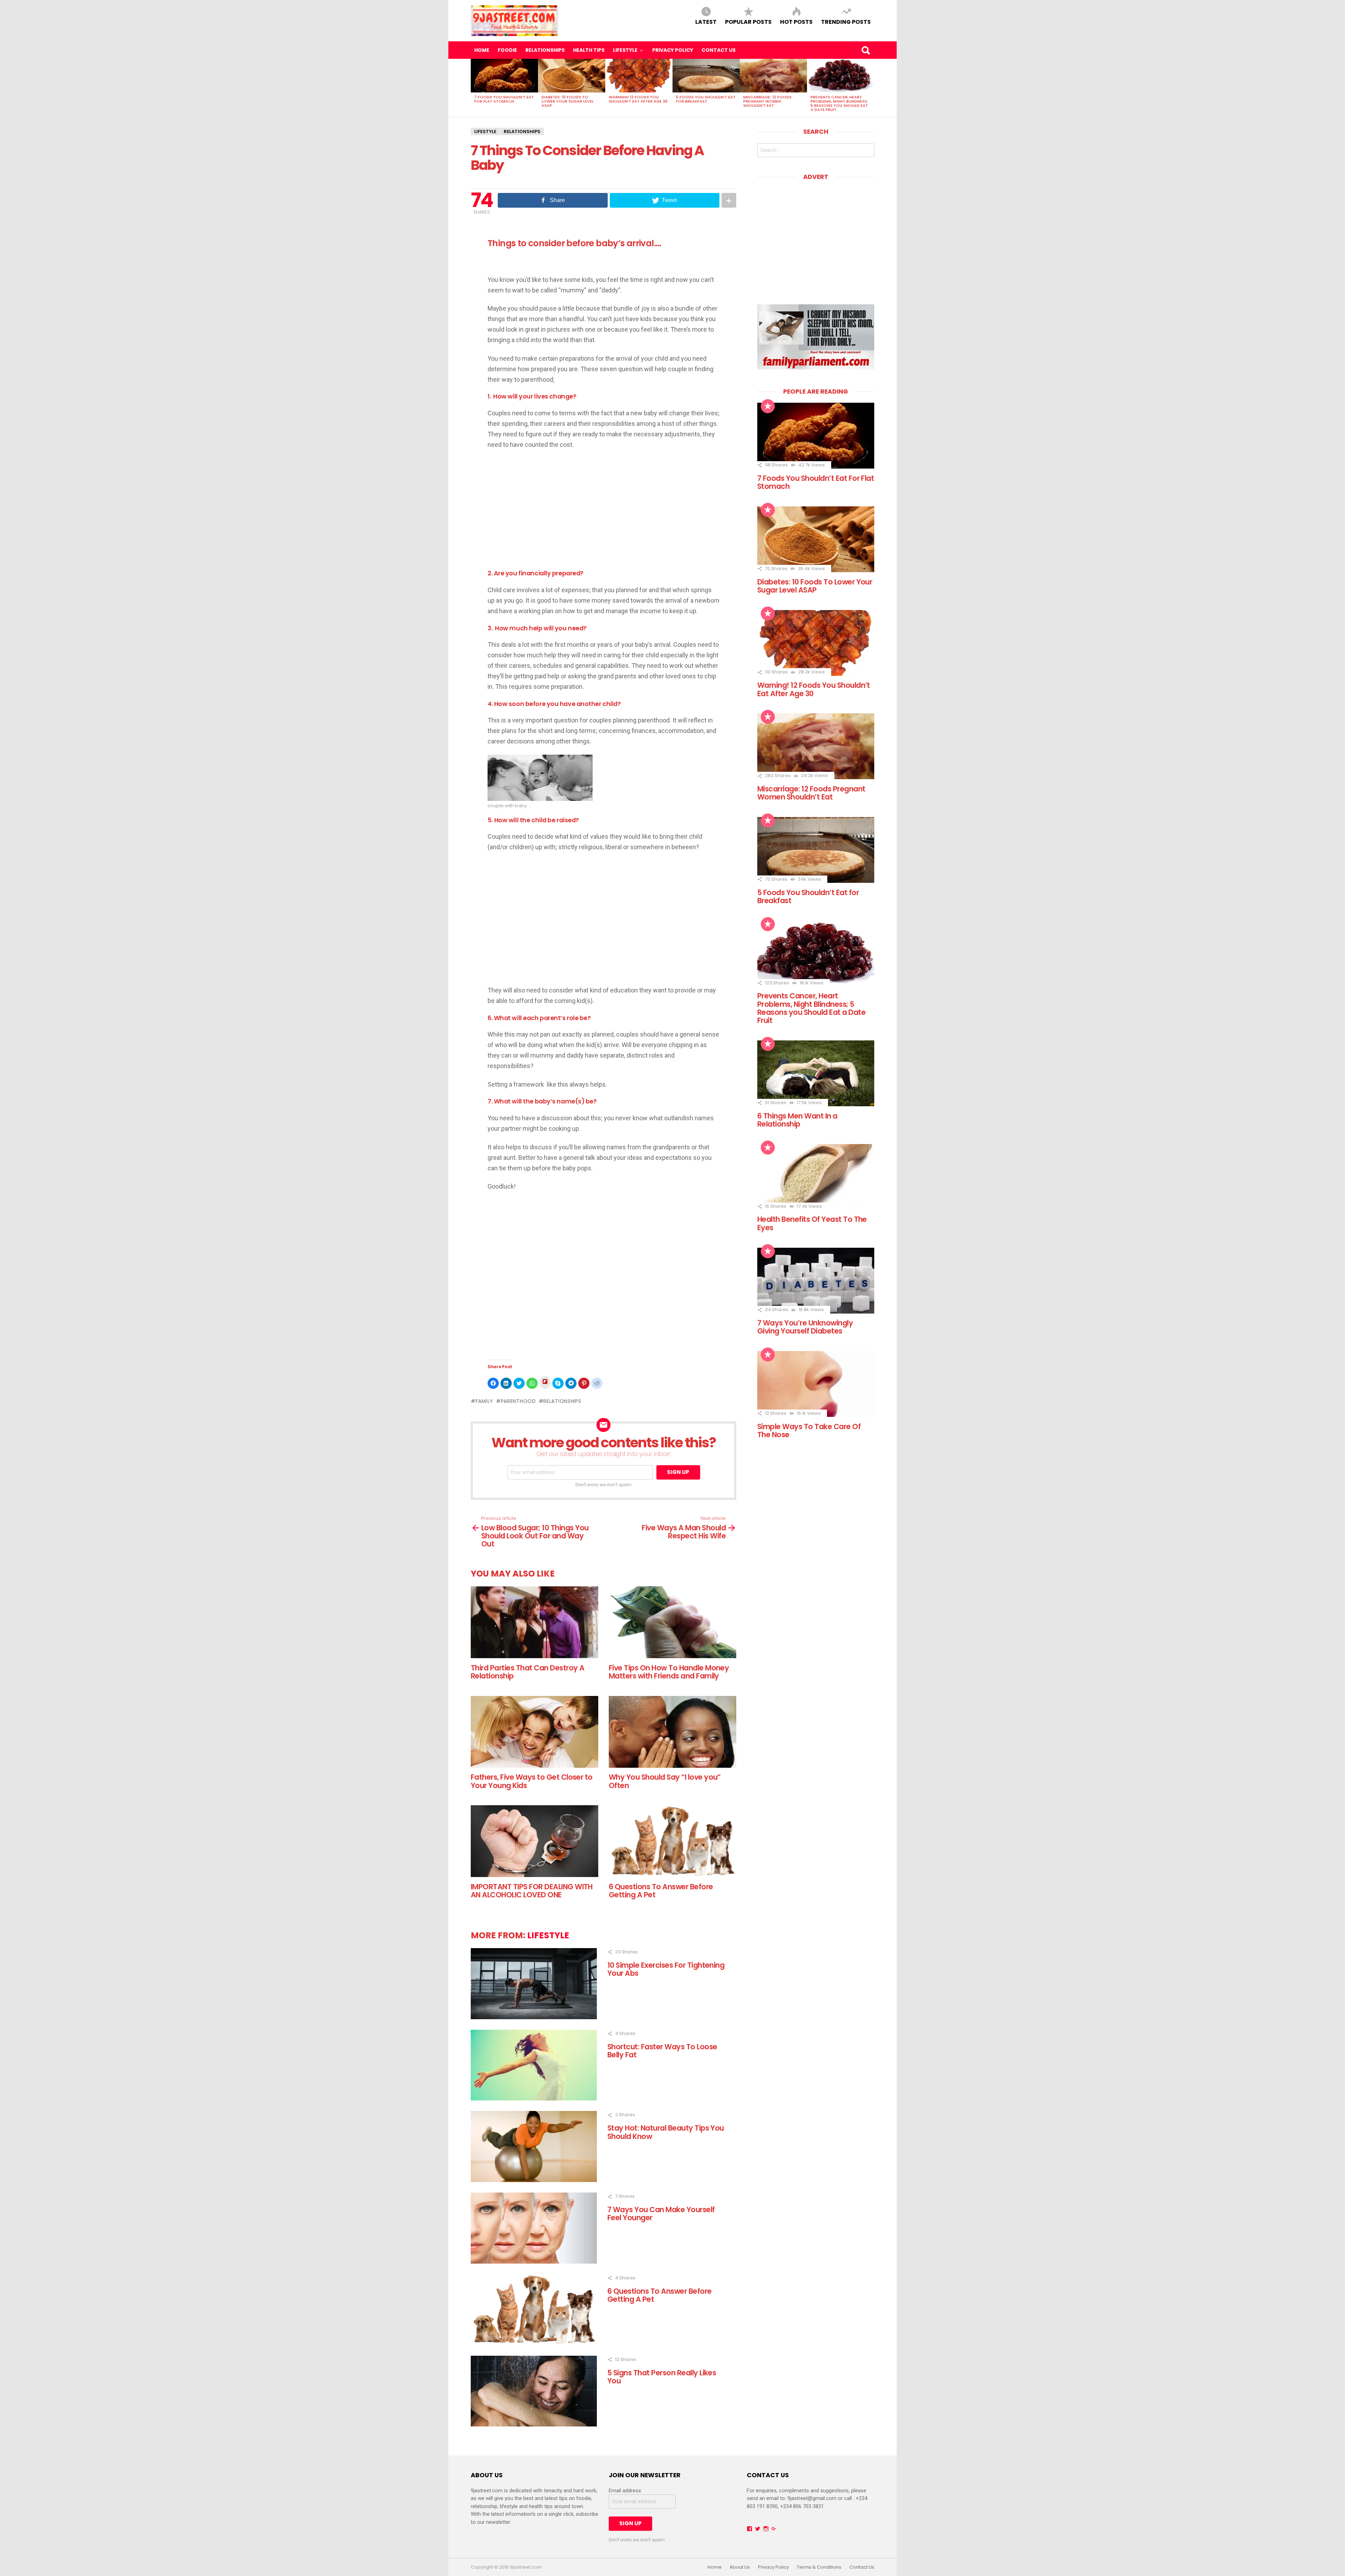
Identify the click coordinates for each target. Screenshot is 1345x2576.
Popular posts (748, 22)
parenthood (518, 1401)
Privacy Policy (673, 50)
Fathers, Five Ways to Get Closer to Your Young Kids (532, 1781)
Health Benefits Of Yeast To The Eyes (812, 1223)
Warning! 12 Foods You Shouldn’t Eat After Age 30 (638, 99)
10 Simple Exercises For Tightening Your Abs (666, 1969)
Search (865, 50)
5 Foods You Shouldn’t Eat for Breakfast (706, 99)
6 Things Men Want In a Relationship (797, 1120)
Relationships (545, 50)
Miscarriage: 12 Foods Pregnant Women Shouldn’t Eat (767, 101)
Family (484, 1401)
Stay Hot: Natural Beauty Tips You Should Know (666, 2132)
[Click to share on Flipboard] (545, 1382)
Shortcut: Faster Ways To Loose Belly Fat (662, 2051)
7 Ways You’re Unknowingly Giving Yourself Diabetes (805, 1327)
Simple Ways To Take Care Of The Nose (809, 1431)
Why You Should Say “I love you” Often (665, 1781)
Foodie (507, 50)
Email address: (625, 2491)
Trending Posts (846, 22)
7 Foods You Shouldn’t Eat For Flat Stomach (504, 99)
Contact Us (719, 50)
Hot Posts (796, 22)
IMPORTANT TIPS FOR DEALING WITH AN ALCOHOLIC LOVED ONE (532, 1891)
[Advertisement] (546, 510)
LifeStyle (625, 50)
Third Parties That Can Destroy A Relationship (527, 1672)
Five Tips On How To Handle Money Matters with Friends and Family (669, 1672)
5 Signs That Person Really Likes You (662, 2377)
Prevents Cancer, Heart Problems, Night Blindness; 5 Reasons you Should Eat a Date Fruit (839, 103)
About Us (740, 2567)
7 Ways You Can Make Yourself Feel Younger (661, 2214)
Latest (706, 22)
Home (482, 50)
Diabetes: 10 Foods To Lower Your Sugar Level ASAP (568, 101)
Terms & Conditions (819, 2567)
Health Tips (589, 50)
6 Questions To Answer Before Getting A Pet (661, 1891)
